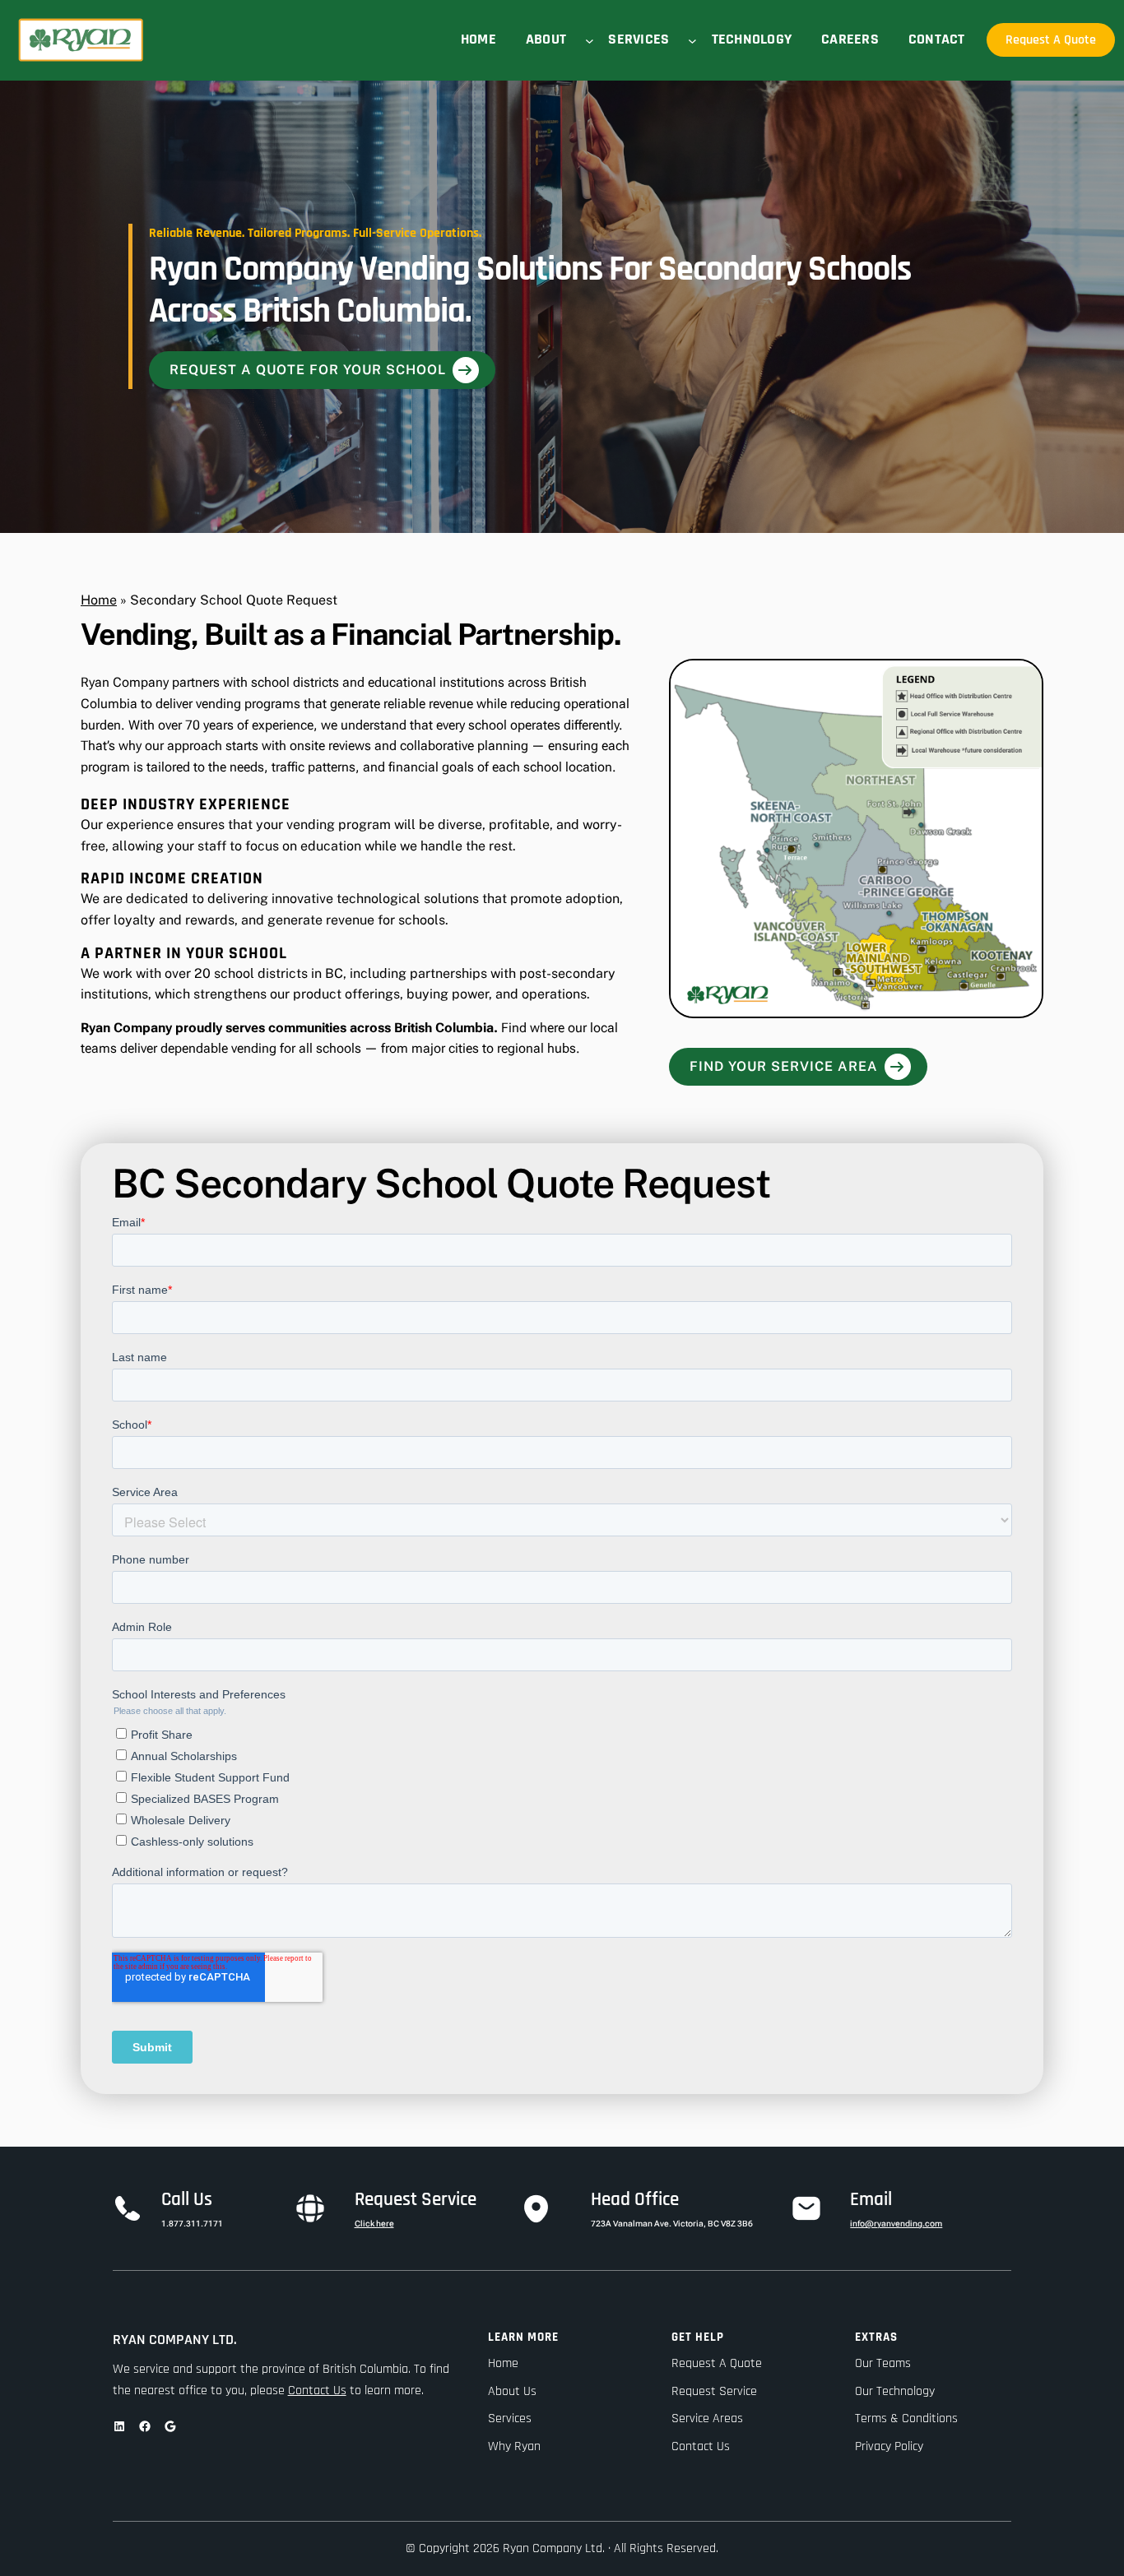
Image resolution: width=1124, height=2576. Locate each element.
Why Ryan (514, 2446)
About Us (512, 2391)
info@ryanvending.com (896, 2224)
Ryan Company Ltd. (175, 2340)
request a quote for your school (308, 370)
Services (510, 2418)
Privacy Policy (889, 2446)
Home (99, 600)
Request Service (714, 2391)
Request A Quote (1051, 40)
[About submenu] (590, 40)
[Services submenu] (692, 40)
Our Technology (895, 2391)
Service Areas (707, 2418)
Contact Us (317, 2391)
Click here (374, 2224)
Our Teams (883, 2363)
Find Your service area (784, 1066)
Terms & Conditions (906, 2418)
